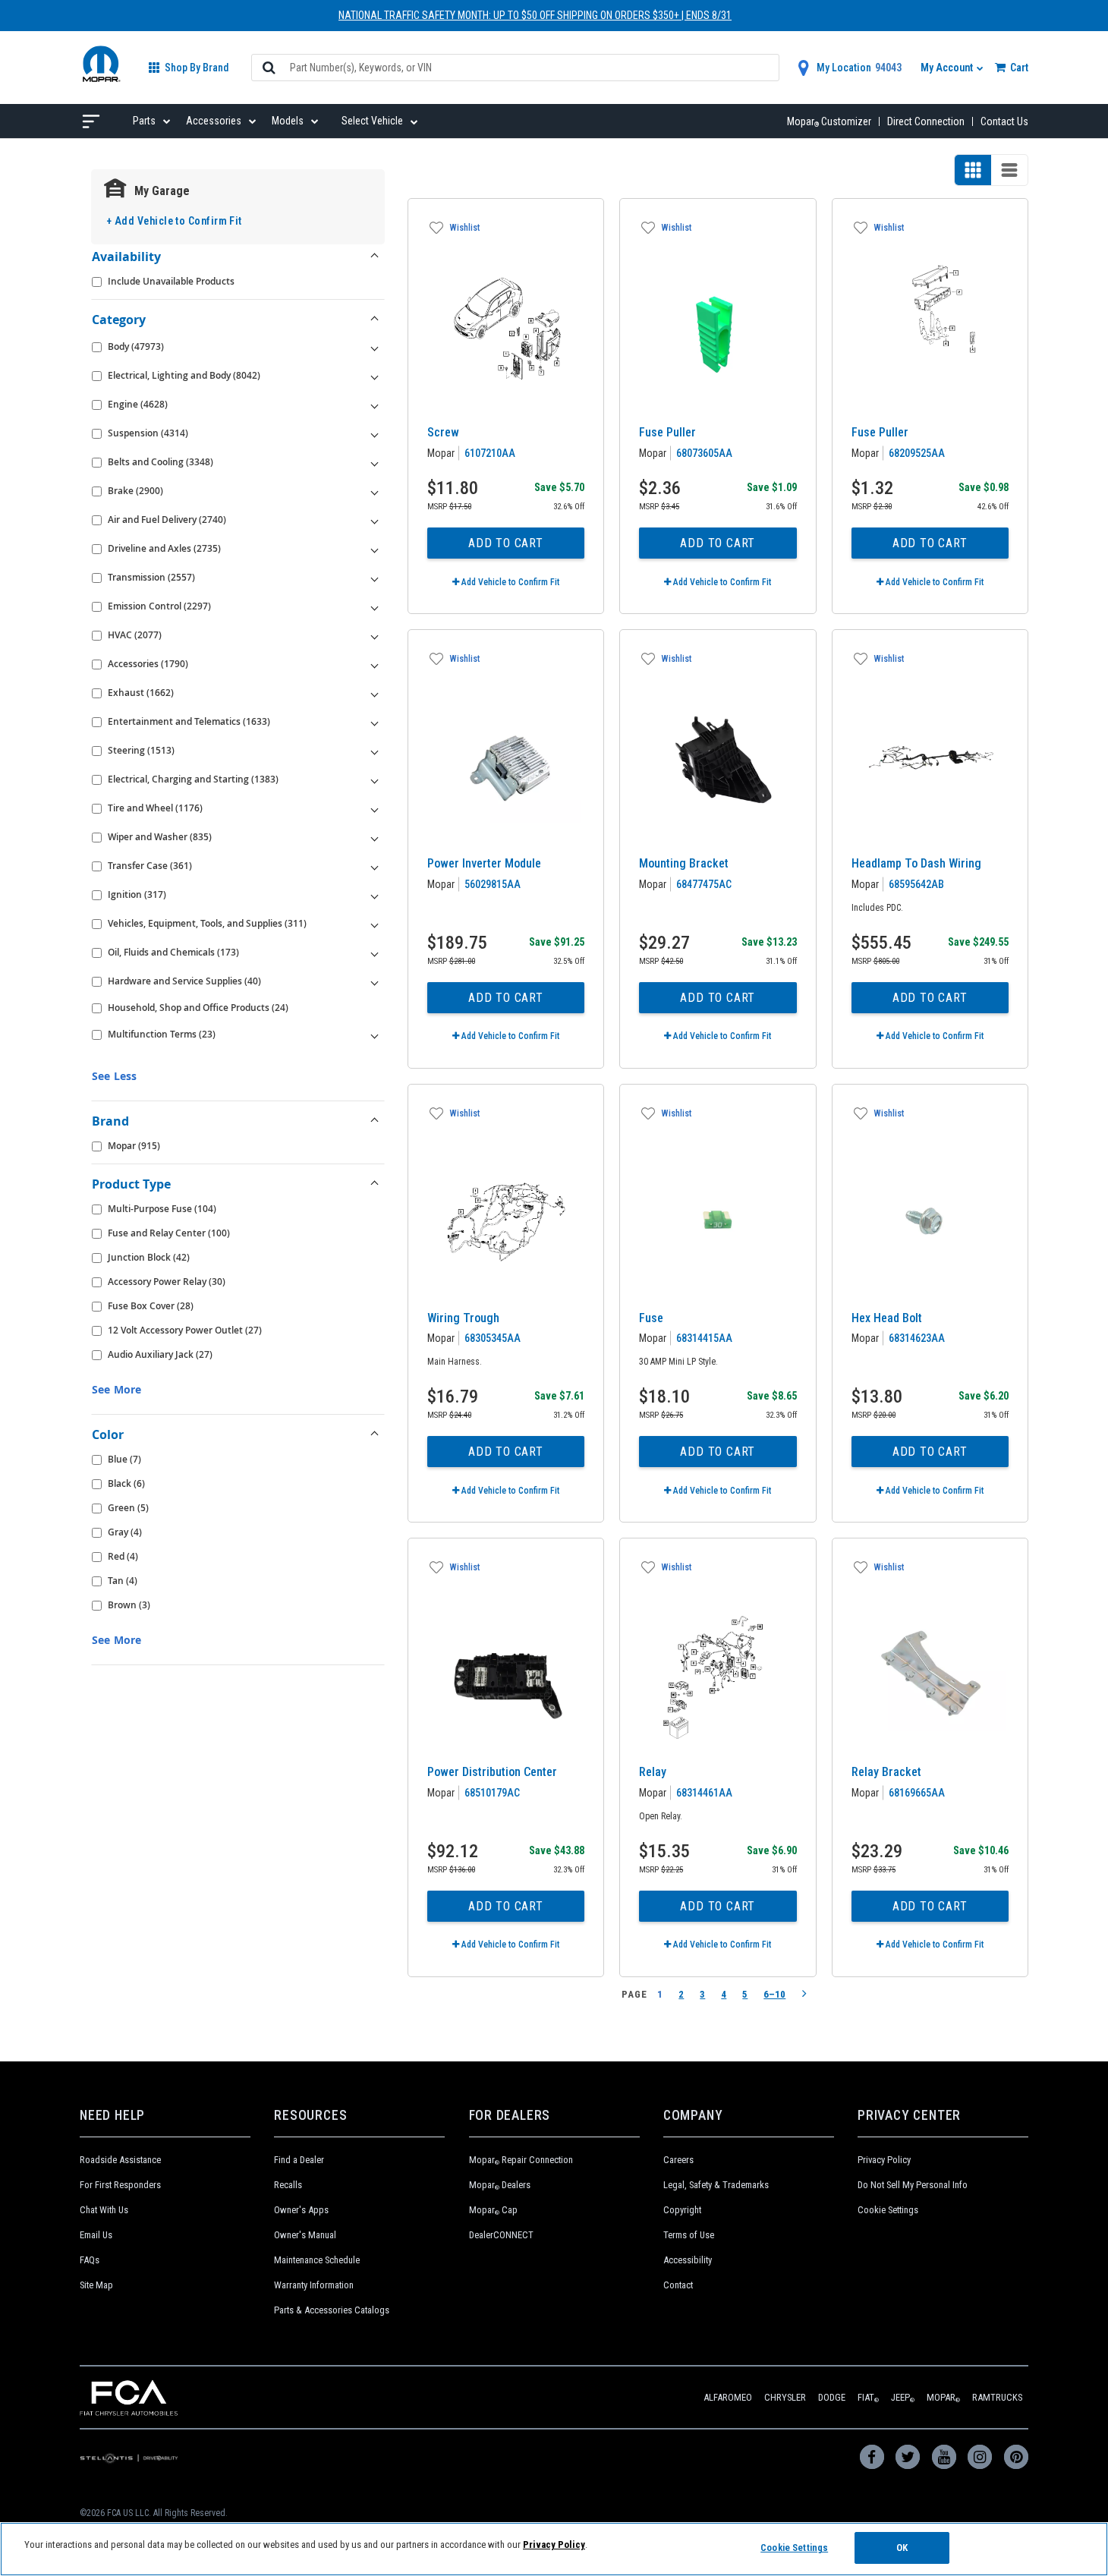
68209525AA (917, 453)
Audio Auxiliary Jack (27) (160, 1354)
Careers (678, 2160)
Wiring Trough (463, 1318)
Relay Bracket (886, 1772)
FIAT (868, 2397)
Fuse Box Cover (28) (151, 1306)
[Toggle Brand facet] (375, 1121)
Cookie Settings (888, 2210)
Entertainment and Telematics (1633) (189, 721)
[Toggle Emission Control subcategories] (375, 606)
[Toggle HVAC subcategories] (375, 635)
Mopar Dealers (500, 2185)
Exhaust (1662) (141, 693)
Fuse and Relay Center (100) (169, 1233)
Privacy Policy (884, 2160)
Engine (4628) (138, 404)
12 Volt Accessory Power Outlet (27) (185, 1330)
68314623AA (917, 1338)
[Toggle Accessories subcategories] (375, 664)
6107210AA (490, 453)
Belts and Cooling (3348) (161, 462)
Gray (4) (125, 1532)
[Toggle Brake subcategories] (375, 491)
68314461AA (704, 1793)
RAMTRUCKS (997, 2397)
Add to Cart (506, 543)
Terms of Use (689, 2235)
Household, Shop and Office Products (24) (198, 1008)
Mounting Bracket (684, 863)
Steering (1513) (141, 750)
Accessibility (688, 2260)
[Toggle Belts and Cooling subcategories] (375, 462)
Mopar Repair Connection (521, 2160)
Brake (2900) (135, 491)
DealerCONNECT (501, 2235)
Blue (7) (124, 1459)
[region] (554, 2549)
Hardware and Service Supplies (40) (184, 981)
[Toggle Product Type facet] (375, 1184)
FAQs (90, 2260)
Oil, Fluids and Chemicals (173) (173, 952)
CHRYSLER (785, 2397)
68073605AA (704, 453)
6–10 (774, 1994)
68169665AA (917, 1793)
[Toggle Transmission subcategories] (375, 578)
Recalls (288, 2185)
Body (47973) (136, 346)
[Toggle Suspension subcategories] (375, 433)
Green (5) (128, 1508)
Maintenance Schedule (317, 2260)
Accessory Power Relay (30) (167, 1282)
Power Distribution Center (492, 1772)
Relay (653, 1772)
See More (116, 1389)
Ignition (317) (137, 894)
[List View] (1009, 170)
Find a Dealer (299, 2160)
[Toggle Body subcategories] (375, 347)
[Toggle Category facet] (375, 320)
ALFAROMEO (728, 2397)
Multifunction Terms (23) (162, 1034)
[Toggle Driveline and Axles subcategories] (375, 549)
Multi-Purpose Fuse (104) (162, 1209)
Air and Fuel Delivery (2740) (167, 520)
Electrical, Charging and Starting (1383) (193, 779)
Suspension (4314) (148, 433)
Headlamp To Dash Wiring (916, 863)
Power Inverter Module (484, 863)
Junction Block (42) (149, 1257)
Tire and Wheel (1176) (155, 808)
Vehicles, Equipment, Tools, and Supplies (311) (207, 923)
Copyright (682, 2210)
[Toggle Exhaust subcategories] (375, 693)
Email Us (96, 2235)
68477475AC (704, 884)
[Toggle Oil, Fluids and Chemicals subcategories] (375, 953)
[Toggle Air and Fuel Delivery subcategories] (375, 520)
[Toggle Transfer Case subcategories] (375, 866)
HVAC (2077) (135, 635)
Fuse (651, 1318)
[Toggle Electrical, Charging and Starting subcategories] (375, 779)
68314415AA (704, 1338)
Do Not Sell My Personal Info (913, 2185)
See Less (114, 1076)
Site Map (96, 2285)
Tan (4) (123, 1581)
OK (902, 2548)
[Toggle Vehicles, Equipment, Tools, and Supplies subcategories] (375, 924)
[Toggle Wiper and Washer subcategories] (375, 837)
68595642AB (916, 884)
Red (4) (123, 1556)
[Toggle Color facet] (375, 1434)
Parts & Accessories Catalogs (332, 2310)
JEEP (903, 2397)
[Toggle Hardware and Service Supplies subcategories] (375, 981)
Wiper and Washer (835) (160, 837)
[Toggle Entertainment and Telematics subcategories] (375, 722)
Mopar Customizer (829, 121)
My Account (948, 68)
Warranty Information (314, 2285)
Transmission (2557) (151, 577)
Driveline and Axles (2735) (164, 548)
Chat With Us (104, 2210)
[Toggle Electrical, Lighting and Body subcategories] (375, 376)
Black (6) (126, 1483)
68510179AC (492, 1793)
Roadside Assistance (120, 2160)
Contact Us (1004, 121)
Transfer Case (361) (150, 866)
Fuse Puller (667, 432)
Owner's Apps (301, 2210)
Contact (678, 2285)
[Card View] (973, 170)
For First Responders (120, 2185)
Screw (443, 432)
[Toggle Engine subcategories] (375, 405)
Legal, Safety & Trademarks (716, 2185)
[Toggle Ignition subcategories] (375, 895)
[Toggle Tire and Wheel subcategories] (375, 808)
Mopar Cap (493, 2210)
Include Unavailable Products (171, 281)
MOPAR (943, 2397)
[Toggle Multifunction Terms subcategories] (375, 1034)
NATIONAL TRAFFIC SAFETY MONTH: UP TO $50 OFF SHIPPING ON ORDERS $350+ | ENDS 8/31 (535, 15)
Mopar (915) (134, 1146)
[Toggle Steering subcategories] (375, 751)
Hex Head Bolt (887, 1318)
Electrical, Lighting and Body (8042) (184, 375)
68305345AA (493, 1338)
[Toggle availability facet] (375, 257)
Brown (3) (129, 1605)
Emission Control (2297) (159, 606)
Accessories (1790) (148, 664)
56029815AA (493, 884)
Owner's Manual (305, 2235)
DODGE (832, 2397)
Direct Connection (926, 121)
